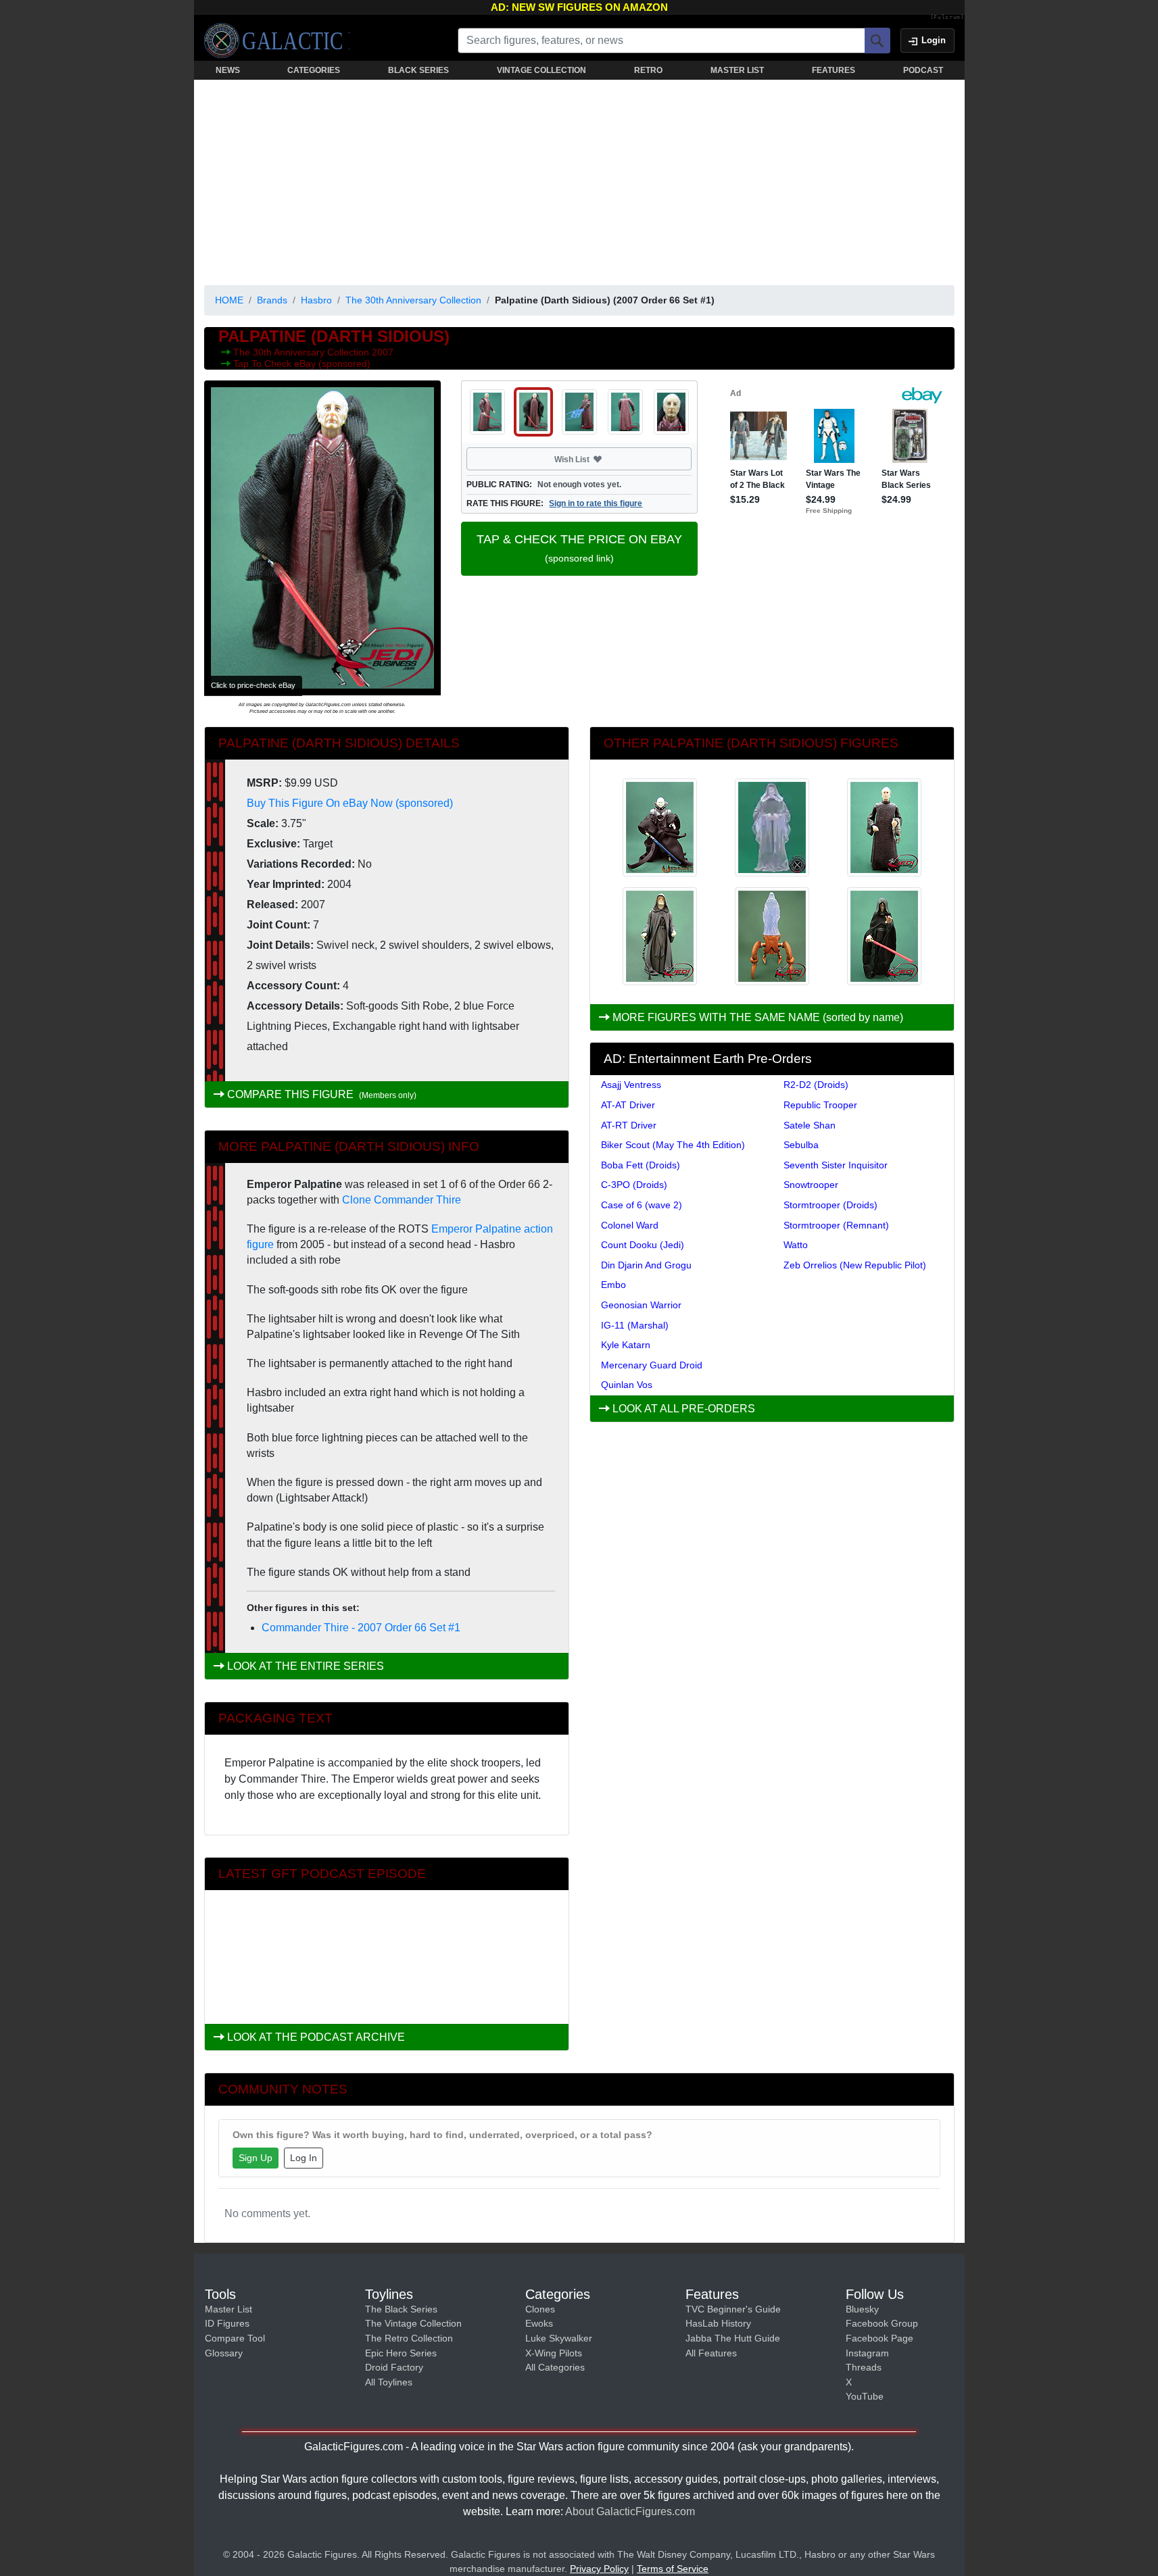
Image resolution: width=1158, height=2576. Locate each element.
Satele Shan (810, 1125)
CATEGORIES (314, 70)
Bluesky (862, 2309)
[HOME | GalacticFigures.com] (277, 41)
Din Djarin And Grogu (646, 1265)
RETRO (648, 70)
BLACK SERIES (418, 70)
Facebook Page (879, 2338)
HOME (229, 300)
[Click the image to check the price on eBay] (322, 538)
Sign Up (256, 2158)
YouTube (865, 2396)
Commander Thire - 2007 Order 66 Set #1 (361, 1628)
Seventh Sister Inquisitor (836, 1165)
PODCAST (923, 70)
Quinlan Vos (627, 1385)
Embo (613, 1285)
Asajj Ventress (631, 1085)
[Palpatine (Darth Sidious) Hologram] (772, 827)
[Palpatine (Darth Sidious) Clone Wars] (884, 936)
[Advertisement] (579, 180)
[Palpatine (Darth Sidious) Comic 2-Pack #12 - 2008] (660, 827)
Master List (228, 2309)
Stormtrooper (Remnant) (836, 1225)
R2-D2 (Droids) (816, 1085)
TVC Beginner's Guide (733, 2309)
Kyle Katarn (626, 1345)
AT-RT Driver (629, 1125)
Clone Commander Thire (402, 1200)
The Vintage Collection (413, 2323)
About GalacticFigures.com (630, 2511)
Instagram (867, 2353)
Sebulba (801, 1145)
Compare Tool (235, 2338)
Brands (272, 300)
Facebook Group (882, 2323)
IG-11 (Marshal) (635, 1325)
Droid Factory (394, 2367)
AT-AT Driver (628, 1105)
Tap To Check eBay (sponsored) (302, 364)
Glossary (224, 2353)
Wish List (598, 459)
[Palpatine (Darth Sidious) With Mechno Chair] (772, 936)
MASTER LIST (737, 70)
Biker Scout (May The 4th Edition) (673, 1145)
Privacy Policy (599, 2569)
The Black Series (401, 2309)
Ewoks (539, 2323)
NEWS (228, 70)
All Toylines (389, 2382)
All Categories (555, 2367)
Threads (864, 2367)
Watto (796, 1245)
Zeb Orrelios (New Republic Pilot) (855, 1265)
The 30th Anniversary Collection (413, 300)
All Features (711, 2353)
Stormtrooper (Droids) (830, 1205)
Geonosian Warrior (641, 1305)
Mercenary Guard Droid (652, 1365)
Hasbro (316, 300)
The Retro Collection (409, 2338)
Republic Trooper (820, 1105)
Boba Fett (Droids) (641, 1165)
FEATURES (834, 70)
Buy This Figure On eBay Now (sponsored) (350, 803)
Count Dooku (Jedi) (643, 1245)
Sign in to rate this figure (596, 503)
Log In (304, 2158)
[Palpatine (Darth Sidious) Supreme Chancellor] (884, 827)
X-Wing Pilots (554, 2353)
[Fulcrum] (947, 18)
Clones (540, 2309)
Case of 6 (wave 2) (642, 1205)
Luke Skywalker (559, 2338)
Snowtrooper (811, 1185)
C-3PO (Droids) (634, 1185)
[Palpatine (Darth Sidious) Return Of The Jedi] (660, 936)
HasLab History (718, 2323)
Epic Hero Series (401, 2353)
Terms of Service (673, 2569)
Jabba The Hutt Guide (733, 2338)
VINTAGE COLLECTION (541, 70)
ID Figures (227, 2323)
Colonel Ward (630, 1225)
